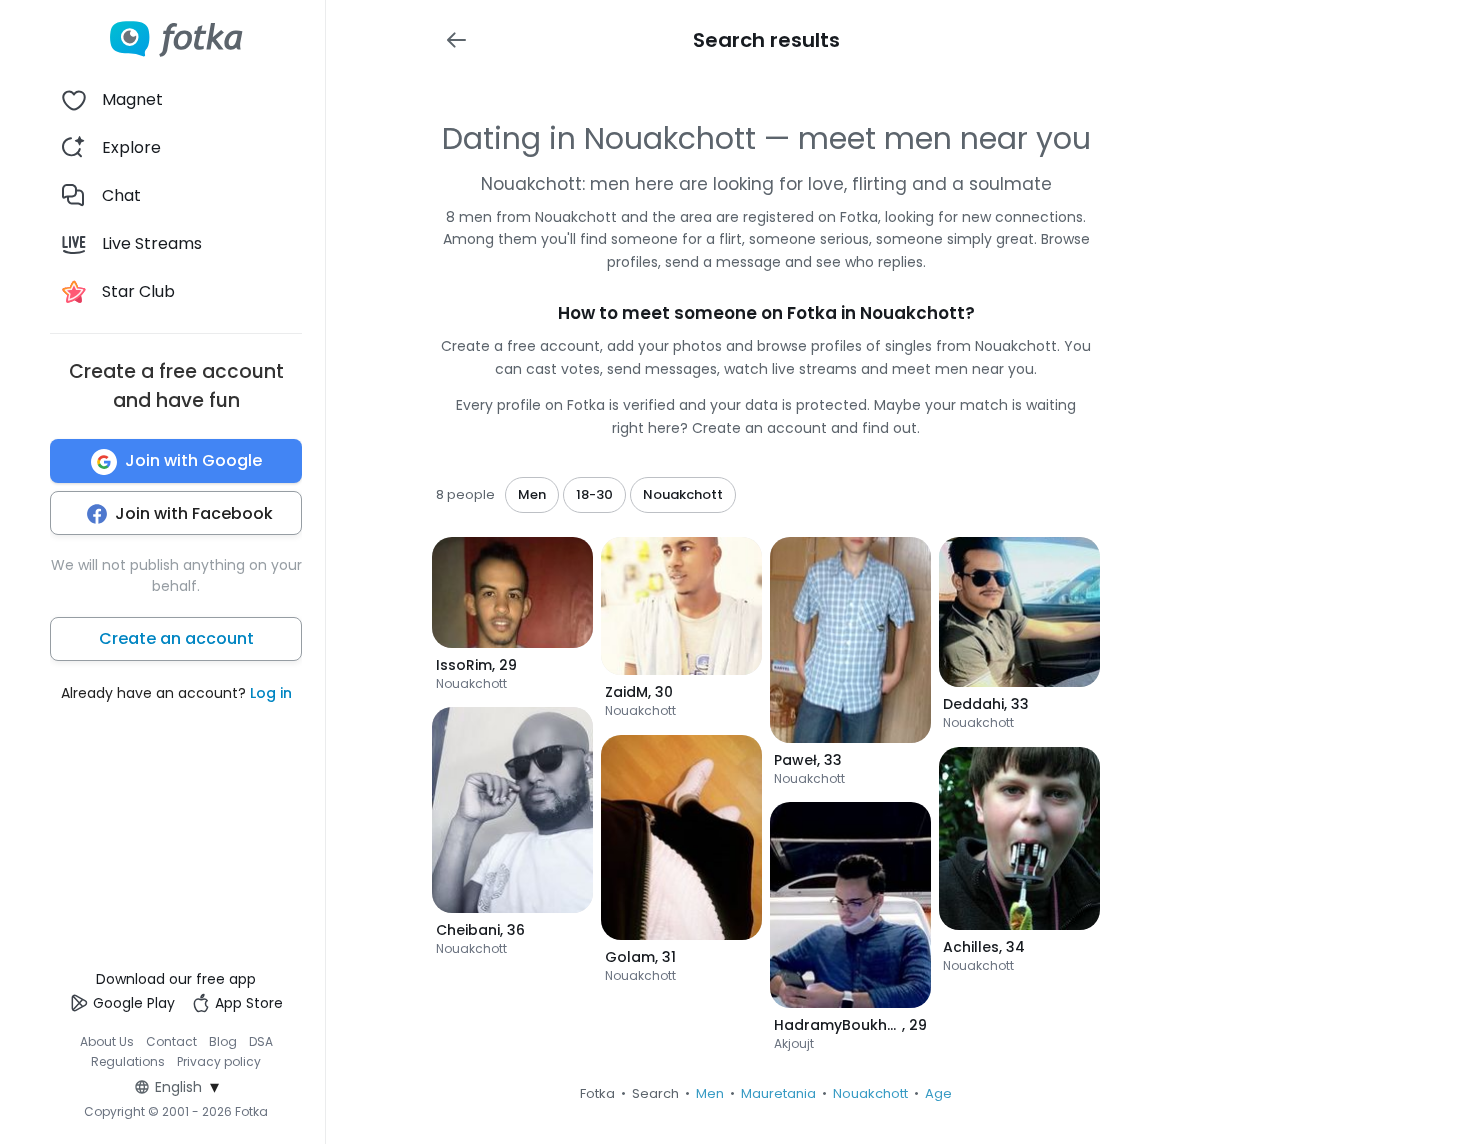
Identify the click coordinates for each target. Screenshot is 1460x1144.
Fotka (597, 1093)
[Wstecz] (456, 40)
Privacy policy (219, 1061)
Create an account (176, 639)
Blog (223, 1041)
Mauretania (778, 1093)
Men (710, 1093)
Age (938, 1093)
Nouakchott (870, 1093)
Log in (271, 694)
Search (655, 1093)
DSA (261, 1041)
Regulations (128, 1061)
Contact (171, 1041)
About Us (107, 1041)
